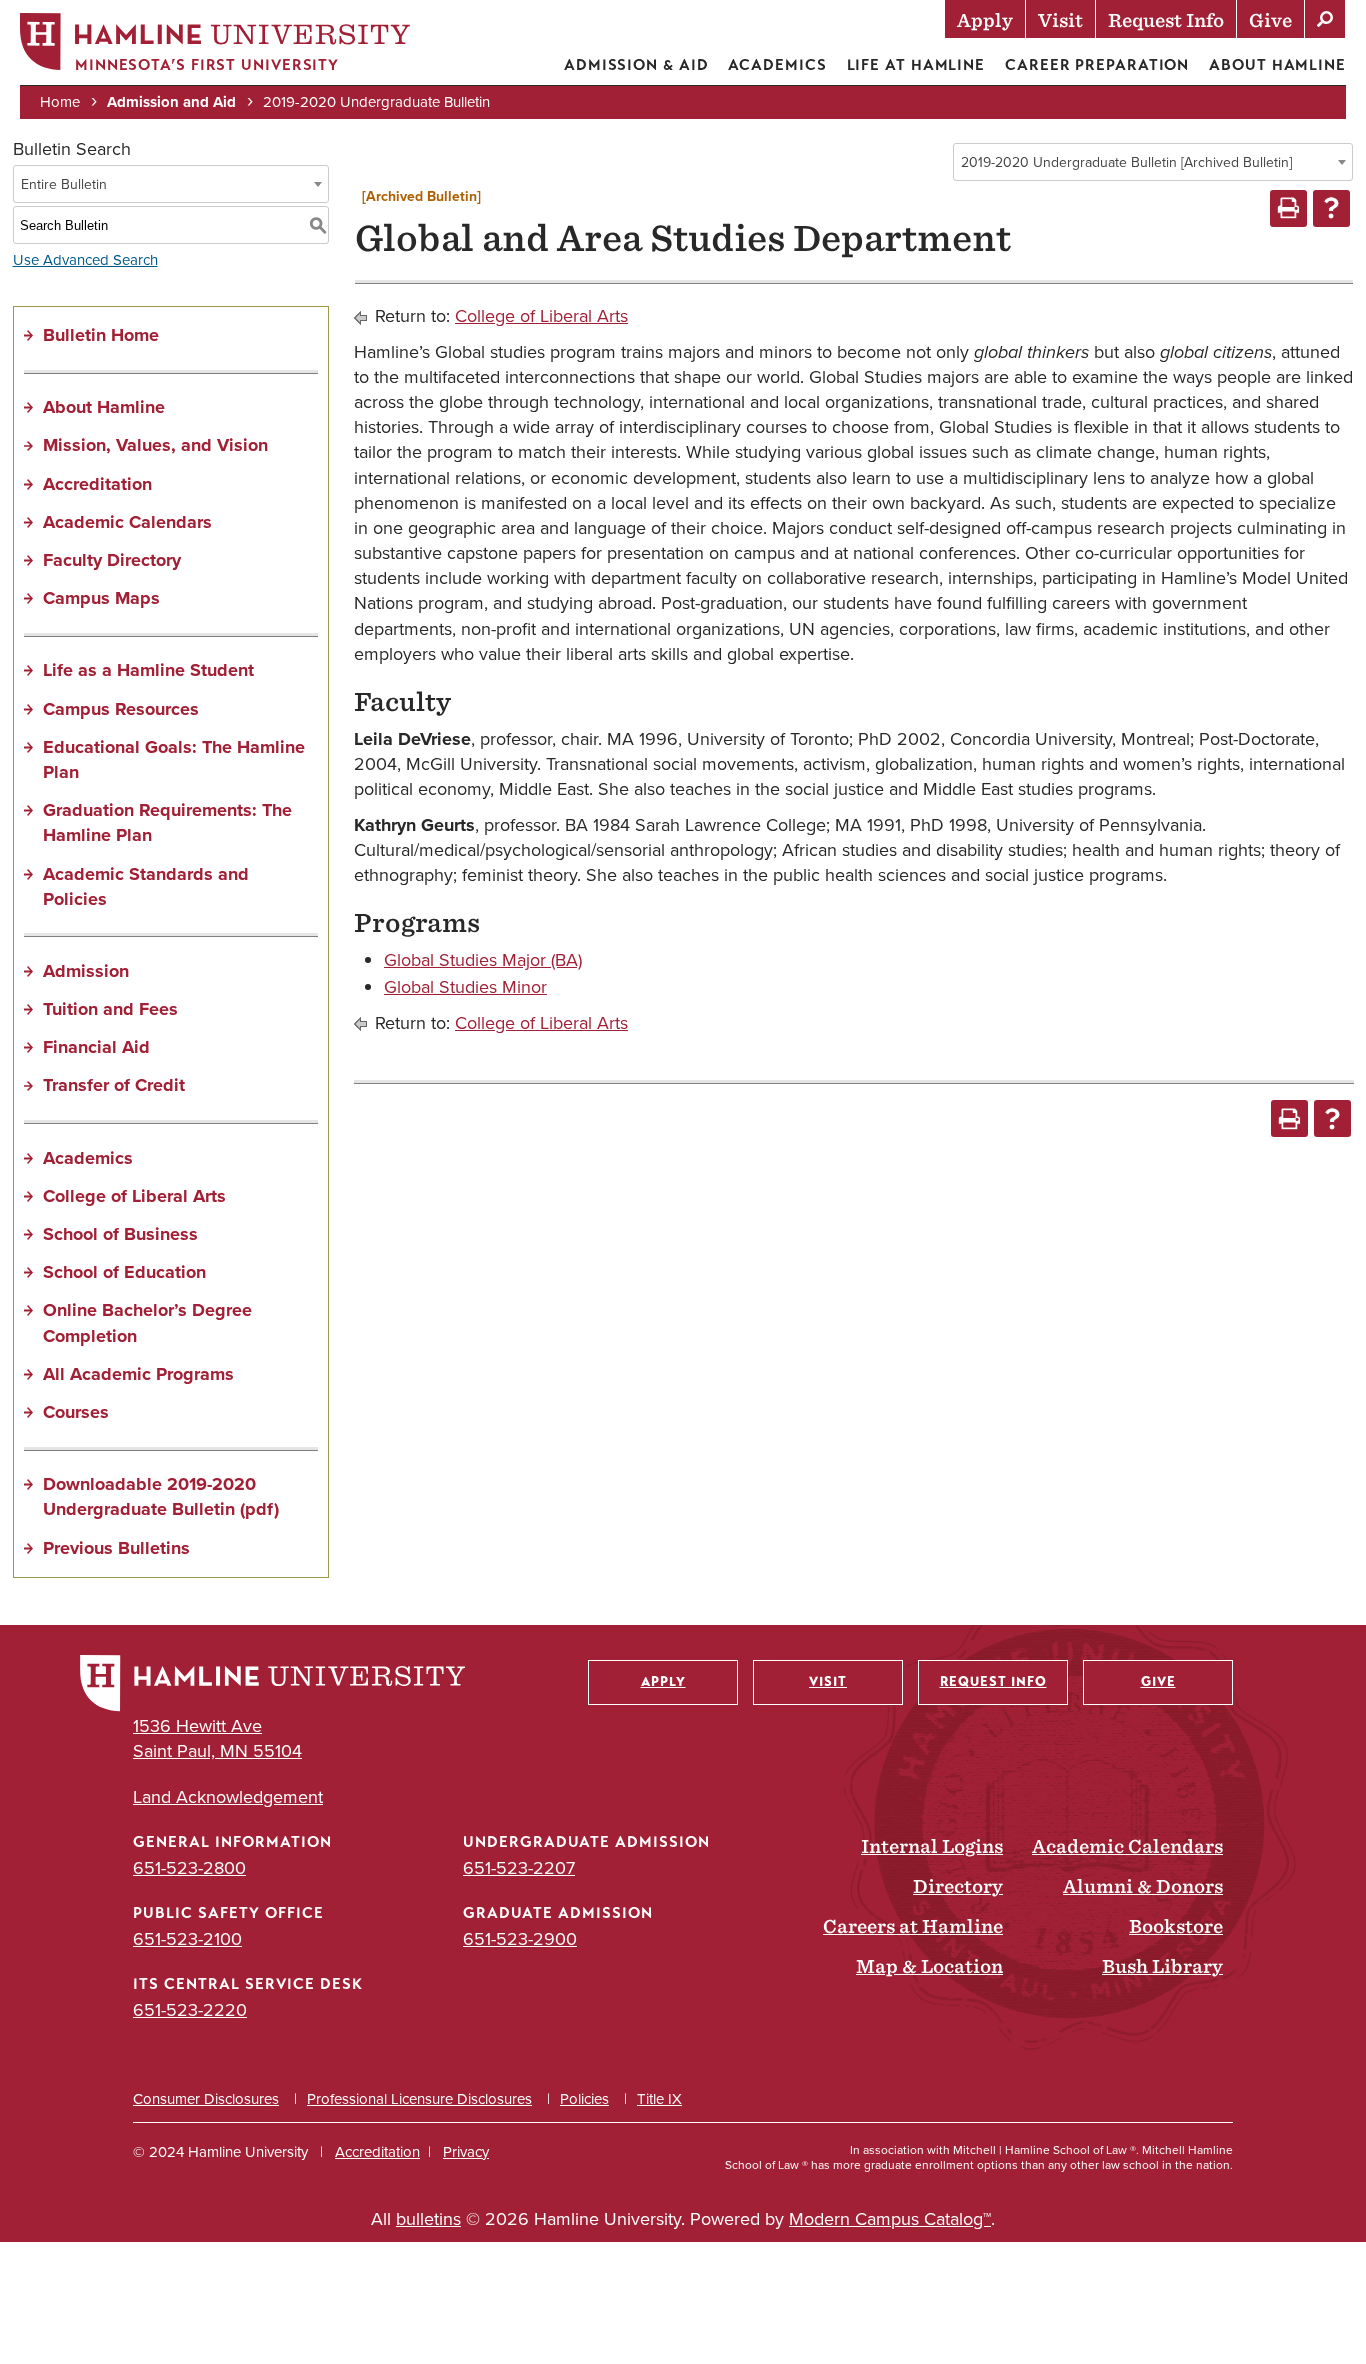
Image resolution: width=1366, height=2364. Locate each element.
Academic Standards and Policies (146, 886)
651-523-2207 (519, 1868)
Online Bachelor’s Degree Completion (147, 1322)
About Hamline (1277, 65)
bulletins (428, 2219)
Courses (76, 1412)
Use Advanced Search (85, 260)
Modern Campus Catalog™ (890, 2219)
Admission (86, 971)
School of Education (124, 1272)
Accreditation (97, 484)
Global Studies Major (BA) (483, 960)
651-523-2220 (190, 2010)
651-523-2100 (187, 1939)
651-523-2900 (520, 1939)
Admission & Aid (636, 65)
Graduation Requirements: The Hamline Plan (167, 822)
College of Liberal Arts (134, 1196)
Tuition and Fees (110, 1009)
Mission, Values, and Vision (155, 445)
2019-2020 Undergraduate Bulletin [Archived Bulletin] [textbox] (1126, 162)
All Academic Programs (138, 1374)
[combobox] (1153, 162)
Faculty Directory (112, 560)
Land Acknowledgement (228, 1797)
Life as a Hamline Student (148, 670)
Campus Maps (101, 598)
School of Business (120, 1234)
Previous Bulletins (116, 1548)
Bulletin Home (101, 335)
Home (60, 102)
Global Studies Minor (465, 987)
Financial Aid (96, 1047)
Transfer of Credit (114, 1085)
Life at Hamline (916, 65)
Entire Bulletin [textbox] (64, 184)
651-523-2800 (189, 1868)
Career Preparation (1097, 65)
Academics (777, 65)
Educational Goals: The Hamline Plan (174, 759)
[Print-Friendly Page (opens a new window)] (1288, 208)
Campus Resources (121, 709)
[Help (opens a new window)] (1331, 208)
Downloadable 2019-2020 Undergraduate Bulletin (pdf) (161, 1496)
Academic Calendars (127, 522)
